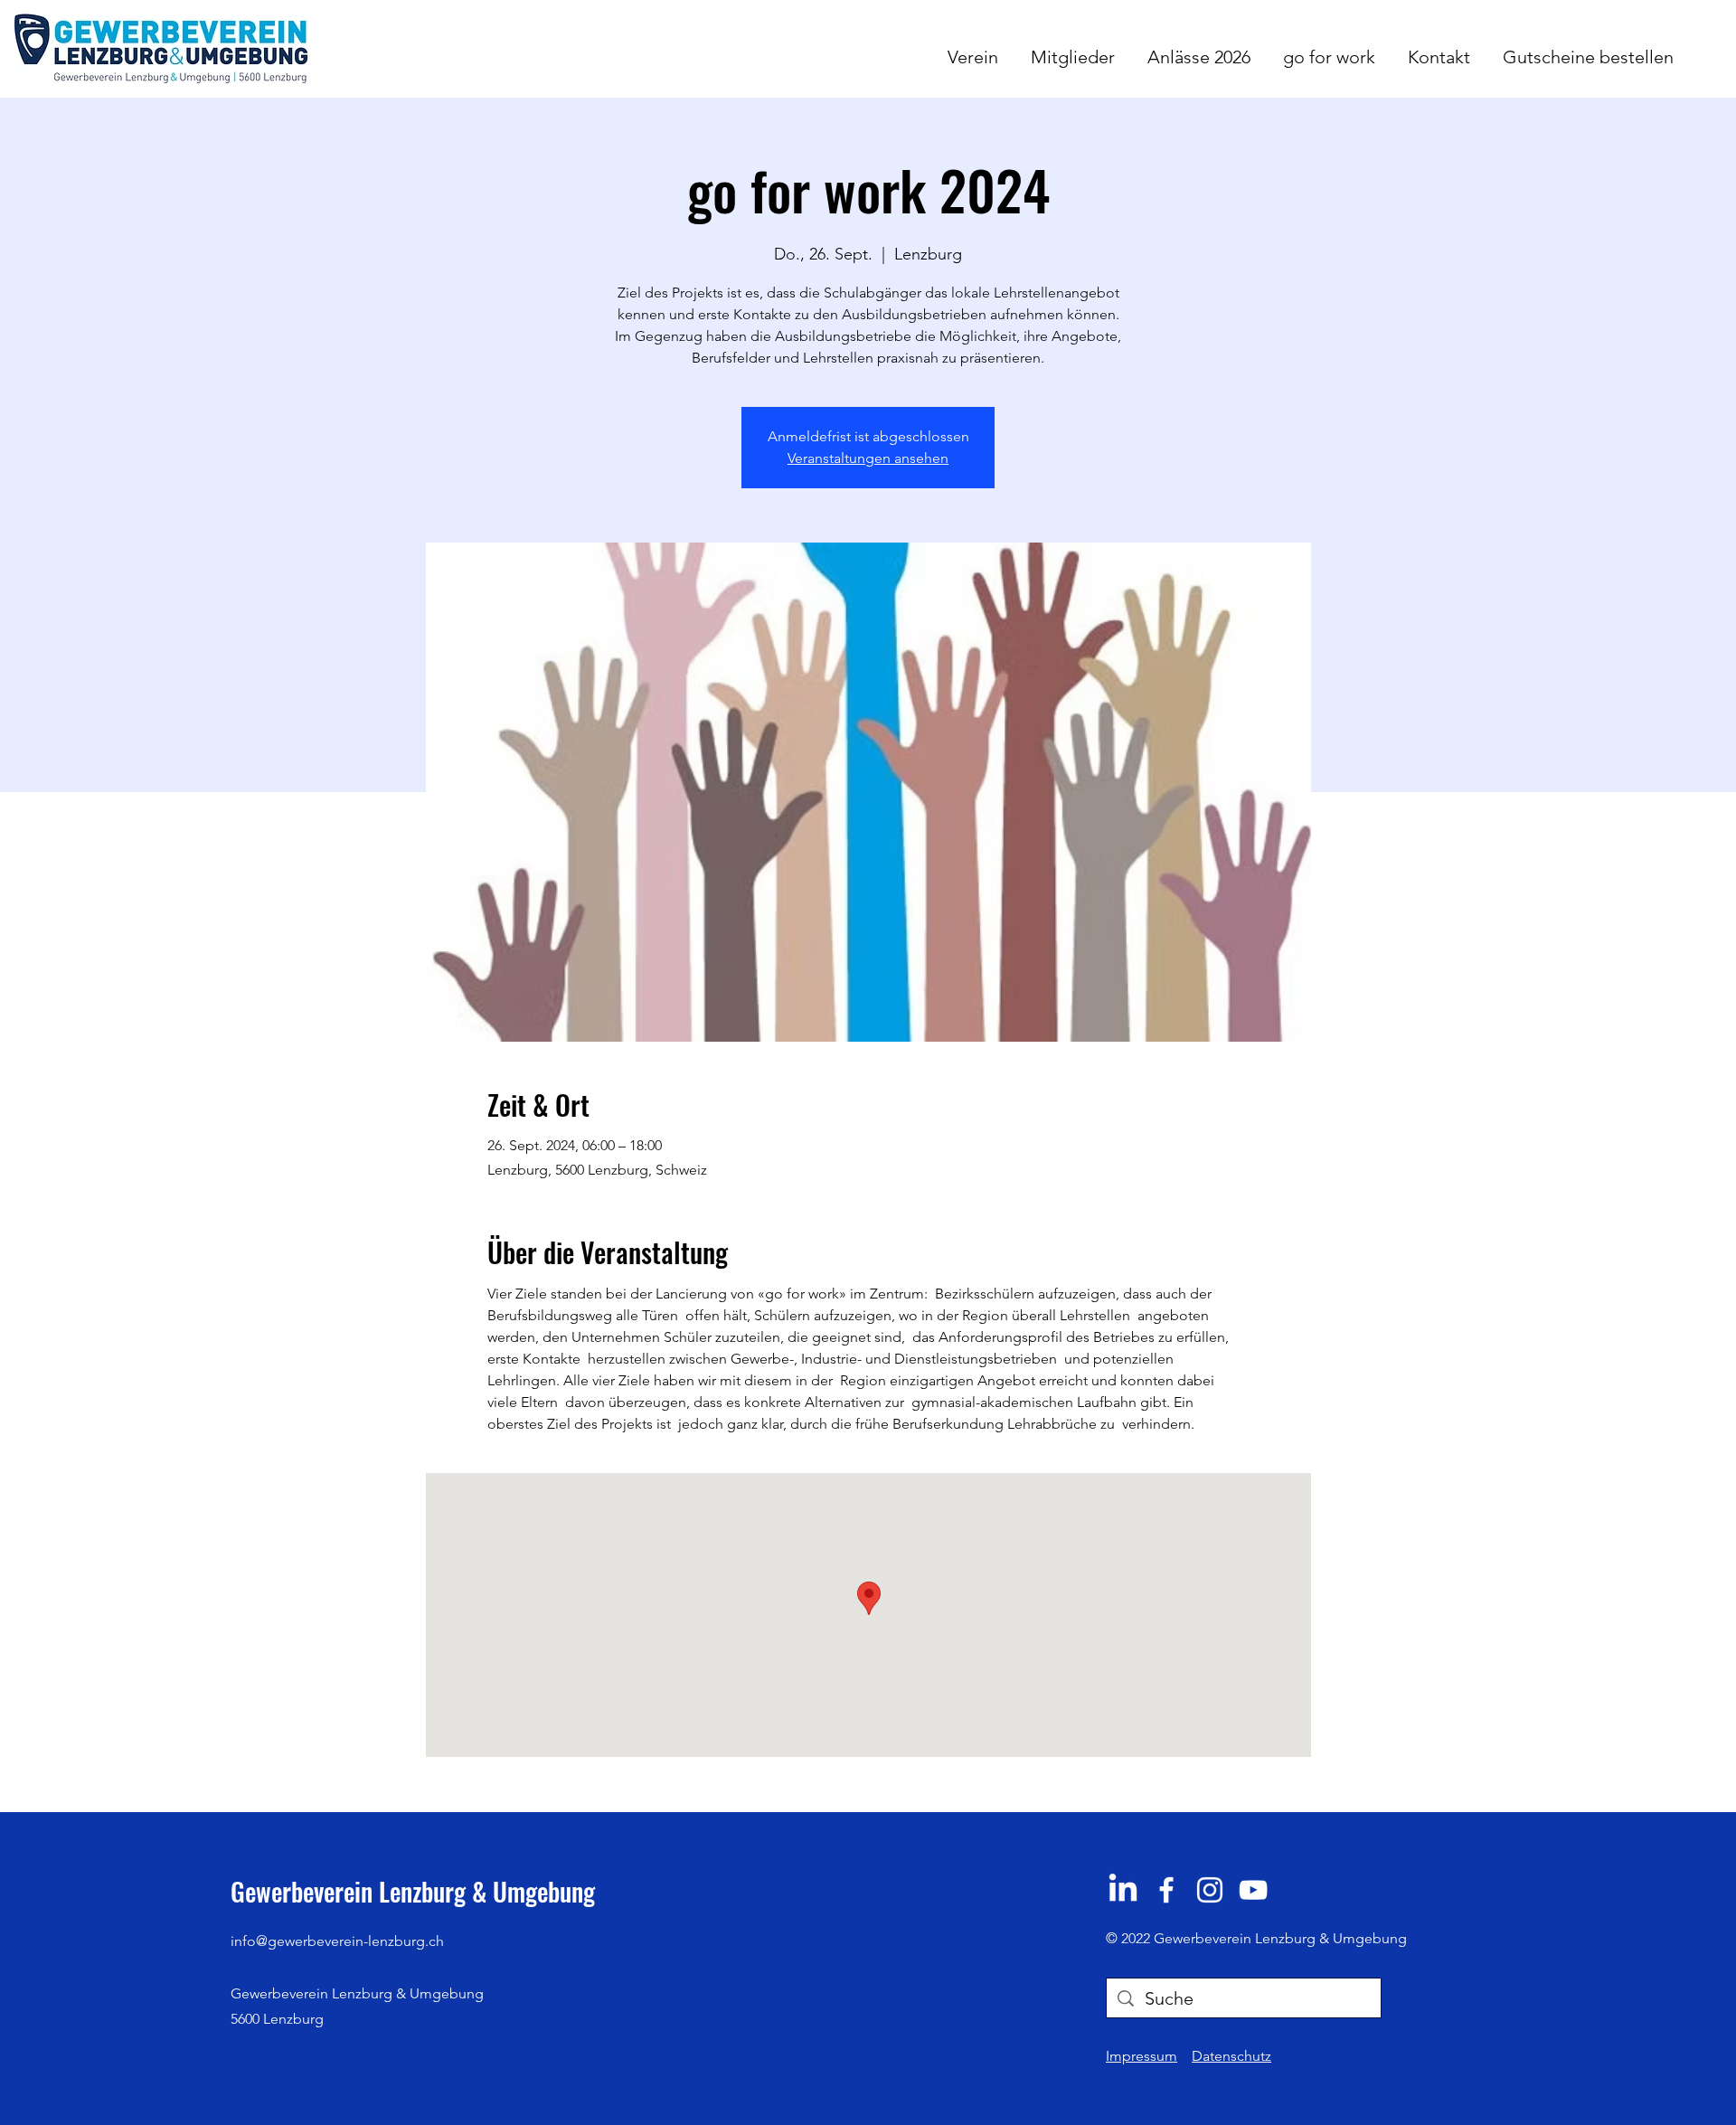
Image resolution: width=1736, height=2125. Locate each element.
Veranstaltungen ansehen (868, 458)
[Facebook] (1166, 1890)
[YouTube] (1253, 1890)
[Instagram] (1210, 1890)
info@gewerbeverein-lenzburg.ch (337, 1941)
